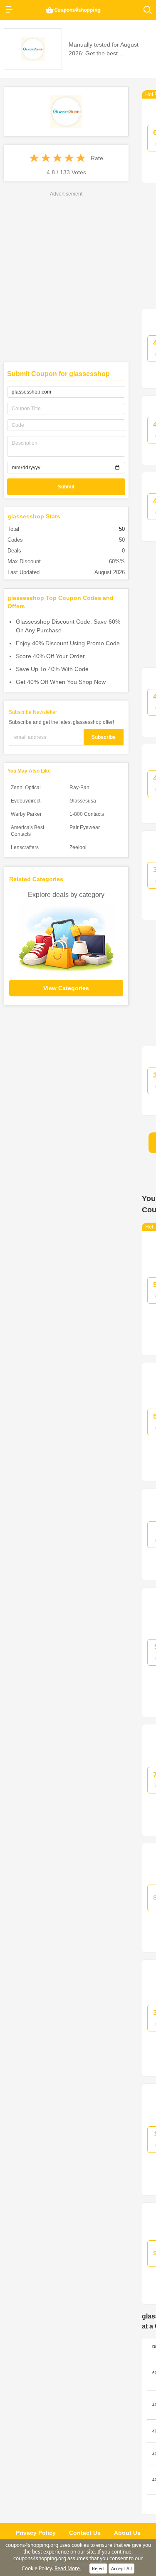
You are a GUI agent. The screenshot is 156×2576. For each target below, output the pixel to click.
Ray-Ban (79, 788)
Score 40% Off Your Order (50, 656)
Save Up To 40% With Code (52, 669)
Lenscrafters (25, 847)
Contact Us (85, 2533)
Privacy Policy (36, 2533)
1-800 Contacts (87, 814)
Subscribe (104, 737)
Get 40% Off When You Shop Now (61, 682)
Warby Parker (26, 814)
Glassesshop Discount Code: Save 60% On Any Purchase (68, 626)
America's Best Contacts (27, 831)
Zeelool (78, 847)
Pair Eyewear (85, 827)
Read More (68, 2568)
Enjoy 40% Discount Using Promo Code (68, 643)
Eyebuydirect (26, 801)
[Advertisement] (78, 276)
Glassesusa (83, 801)
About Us (127, 2533)
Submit (66, 487)
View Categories (66, 988)
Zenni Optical (26, 788)
